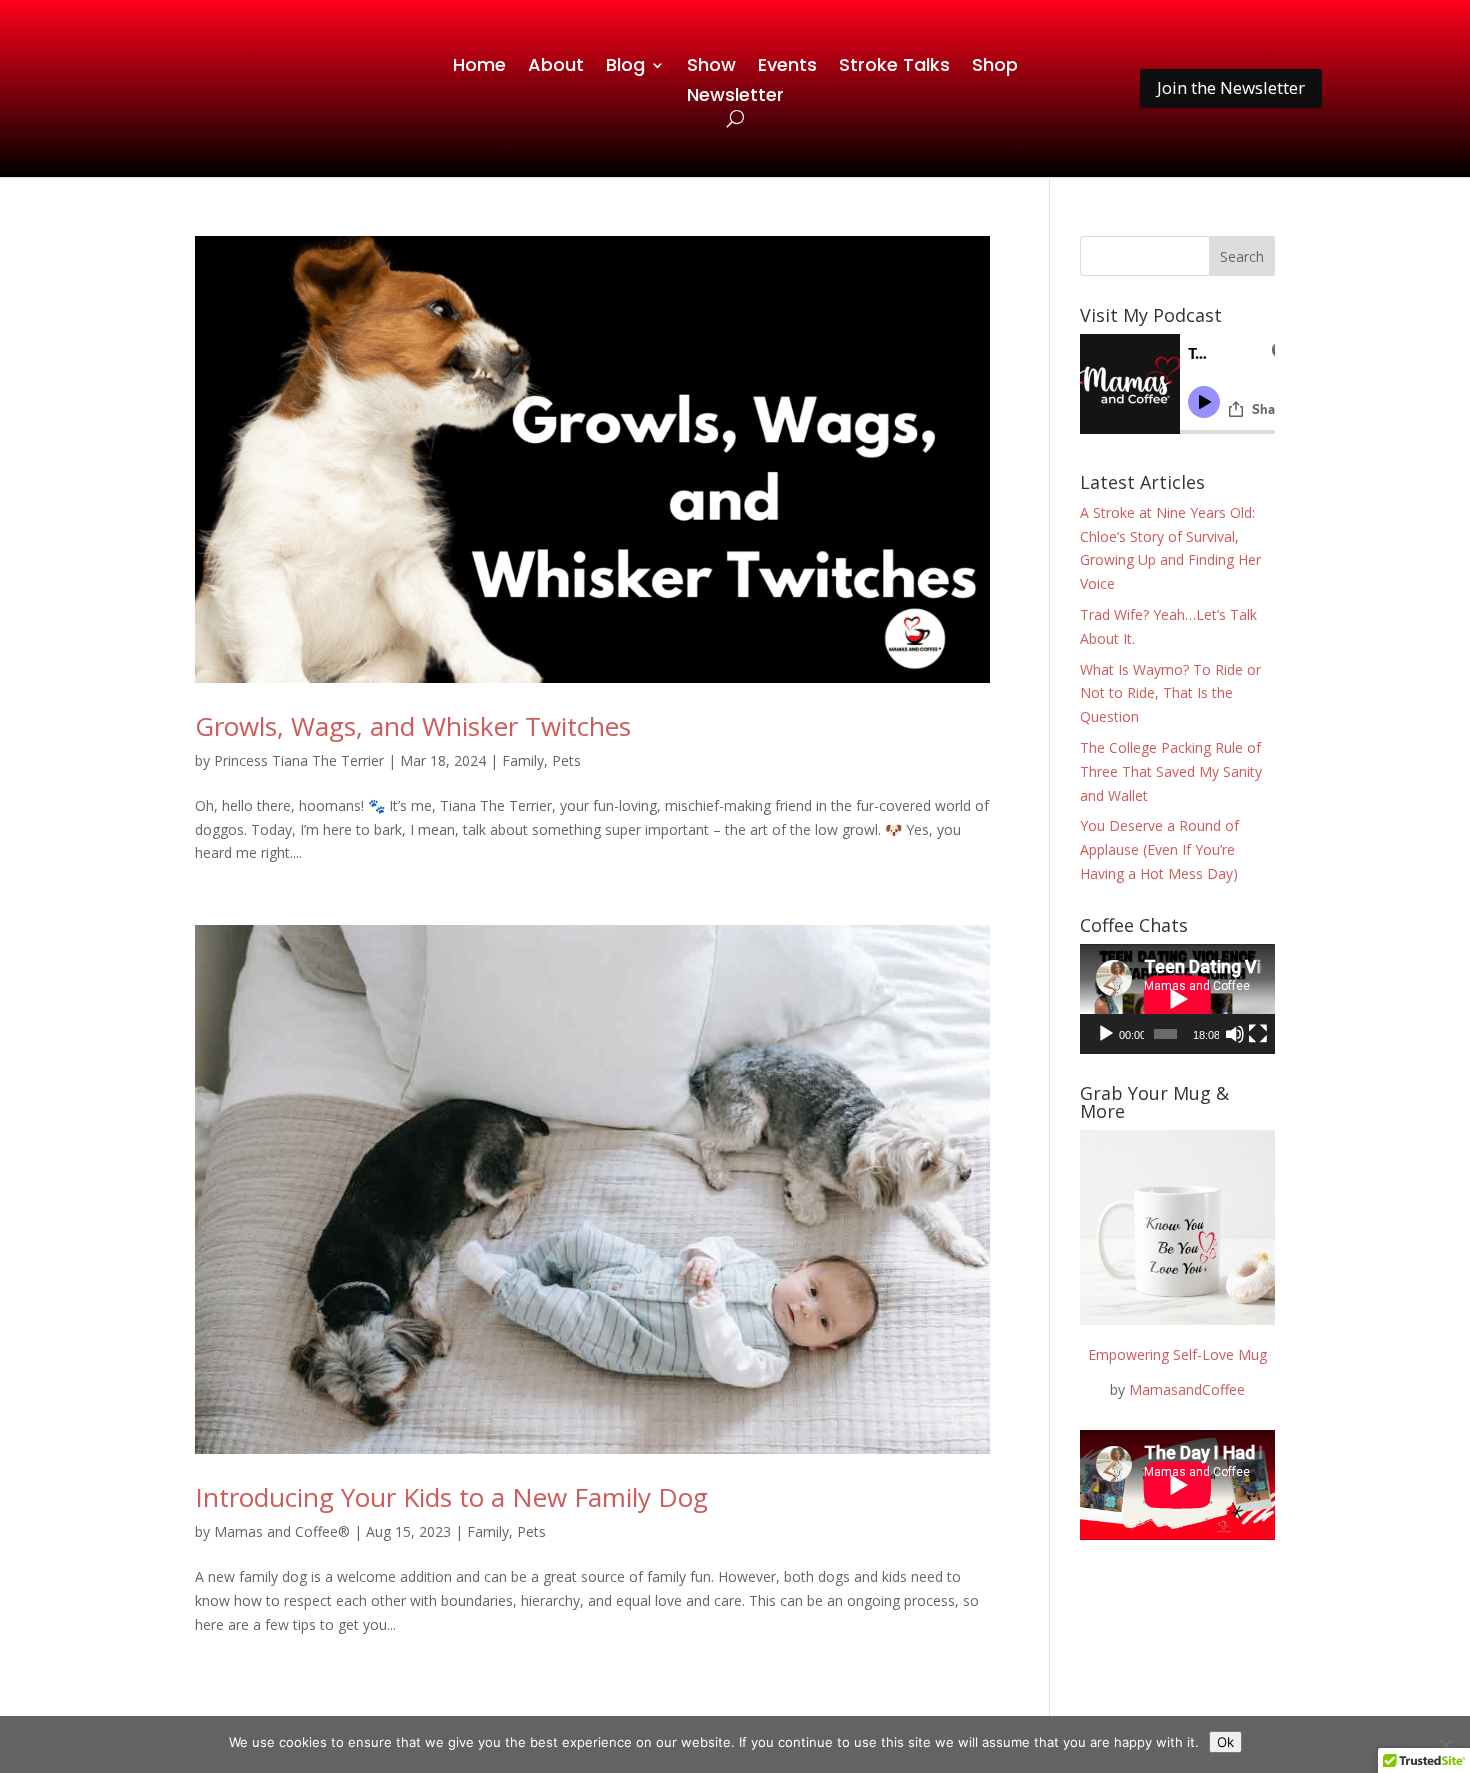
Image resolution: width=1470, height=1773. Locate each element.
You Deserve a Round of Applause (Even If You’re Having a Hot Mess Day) (1159, 849)
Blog (625, 67)
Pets (566, 760)
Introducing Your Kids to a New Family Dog (451, 1497)
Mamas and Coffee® (282, 1531)
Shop (995, 67)
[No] (1445, 1745)
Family (523, 760)
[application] (1177, 999)
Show (711, 67)
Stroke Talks (894, 67)
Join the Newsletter (1231, 87)
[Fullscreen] (1258, 1034)
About (556, 67)
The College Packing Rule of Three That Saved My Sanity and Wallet (1171, 771)
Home (479, 67)
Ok (1225, 1742)
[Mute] (1235, 1034)
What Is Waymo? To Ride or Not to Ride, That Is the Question (1170, 693)
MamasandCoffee (1187, 1389)
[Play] (1106, 1034)
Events (787, 67)
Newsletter (735, 97)
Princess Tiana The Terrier (299, 760)
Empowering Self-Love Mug (1177, 1354)
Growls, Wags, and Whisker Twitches (413, 726)
